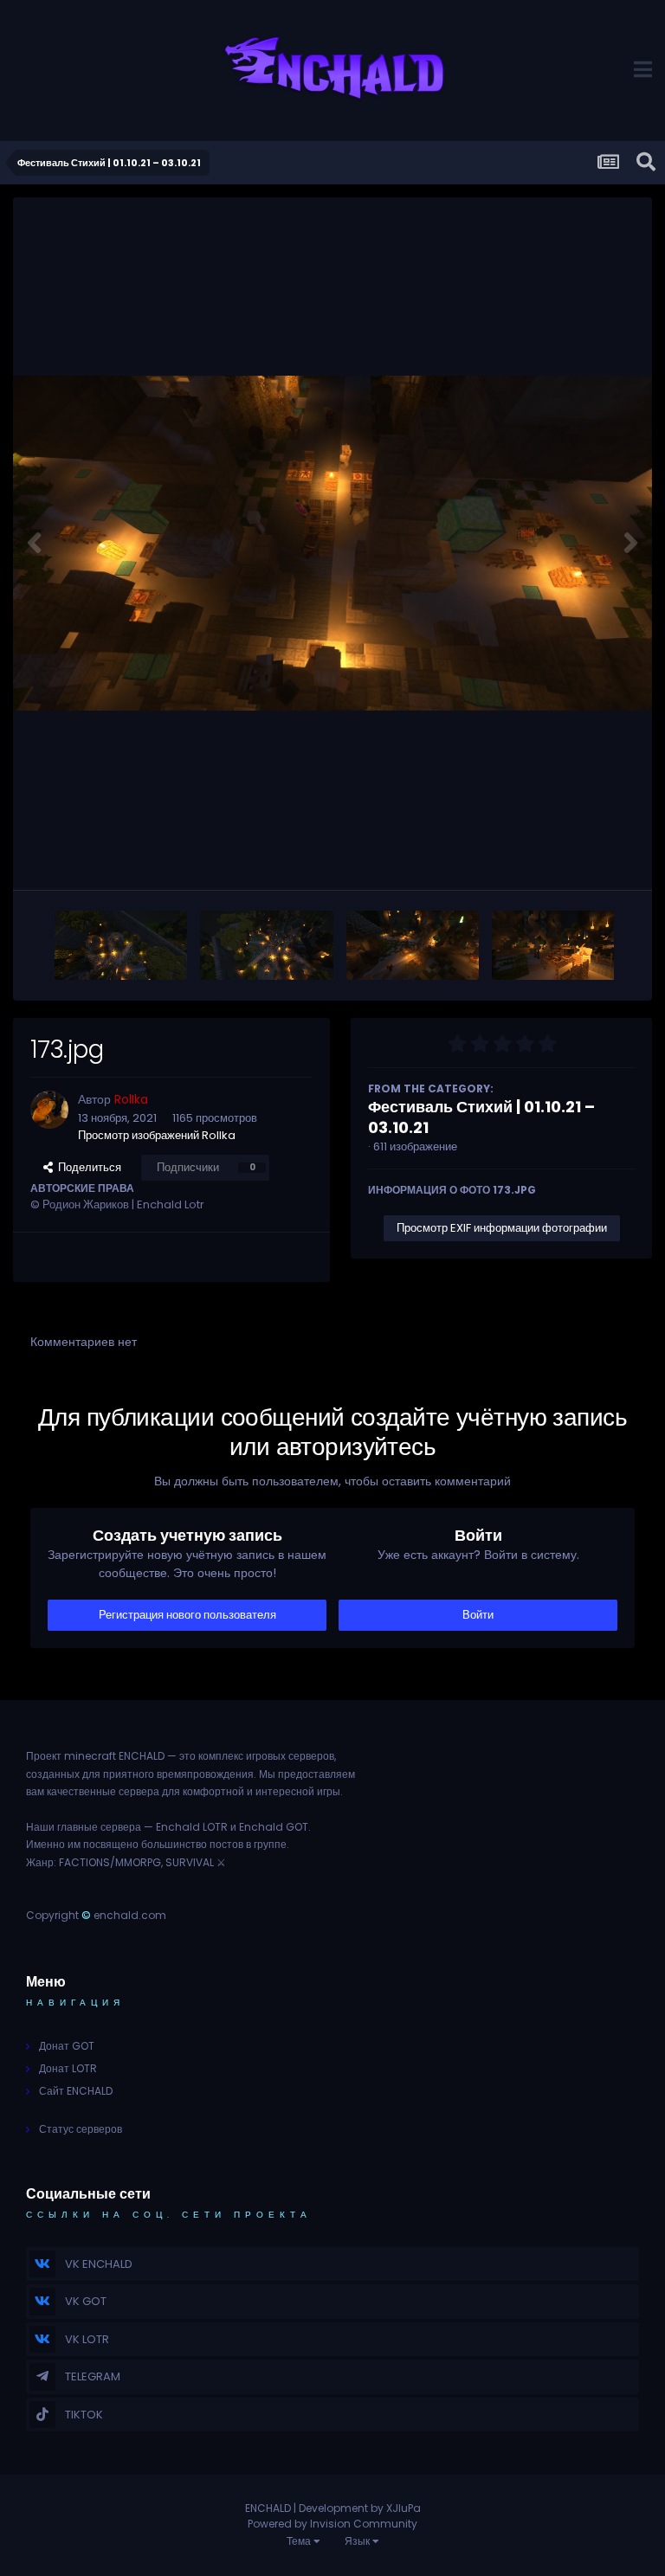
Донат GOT (67, 2046)
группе (270, 1844)
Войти (478, 1615)
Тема (300, 2541)
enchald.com (130, 1915)
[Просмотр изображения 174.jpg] (558, 945)
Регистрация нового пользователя (187, 1615)
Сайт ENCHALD (76, 2091)
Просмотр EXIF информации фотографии (502, 1228)
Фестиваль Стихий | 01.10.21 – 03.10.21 (481, 1117)
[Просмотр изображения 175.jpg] (413, 945)
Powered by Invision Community (332, 2524)
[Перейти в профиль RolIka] (49, 1110)
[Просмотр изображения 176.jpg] (266, 945)
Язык (358, 2541)
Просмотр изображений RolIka (157, 1135)
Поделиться (87, 1167)
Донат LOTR (68, 2068)
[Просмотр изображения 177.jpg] (121, 945)
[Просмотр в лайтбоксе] (332, 543)
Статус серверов (81, 2129)
